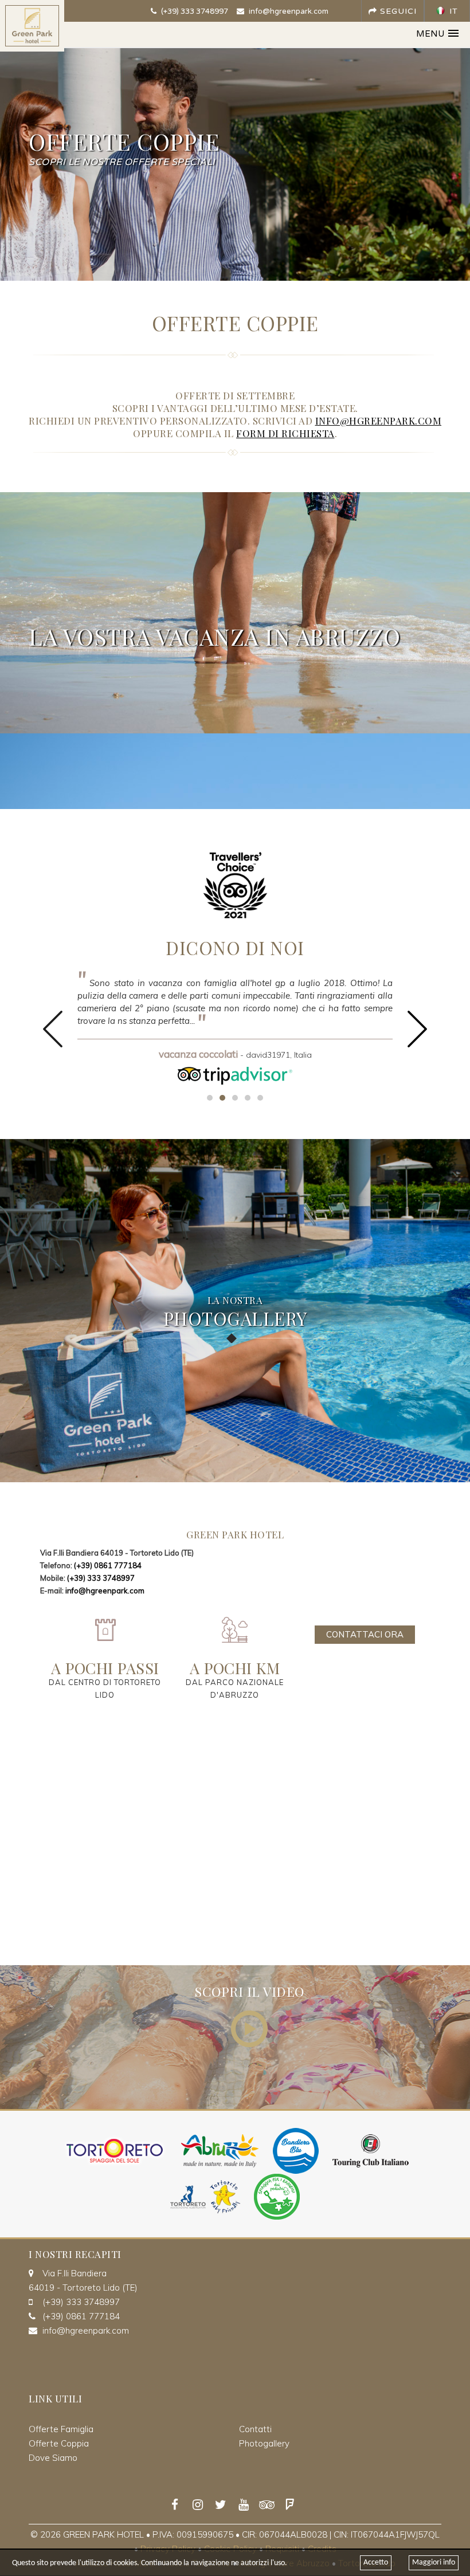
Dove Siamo (53, 2458)
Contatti (255, 2429)
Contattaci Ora (365, 1634)
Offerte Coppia (59, 2443)
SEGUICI (397, 11)
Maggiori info (434, 2563)
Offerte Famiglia (61, 2429)
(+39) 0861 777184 (108, 1565)
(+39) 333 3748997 (194, 11)
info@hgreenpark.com (288, 11)
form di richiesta (285, 433)
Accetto (376, 2563)
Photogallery (264, 2443)
